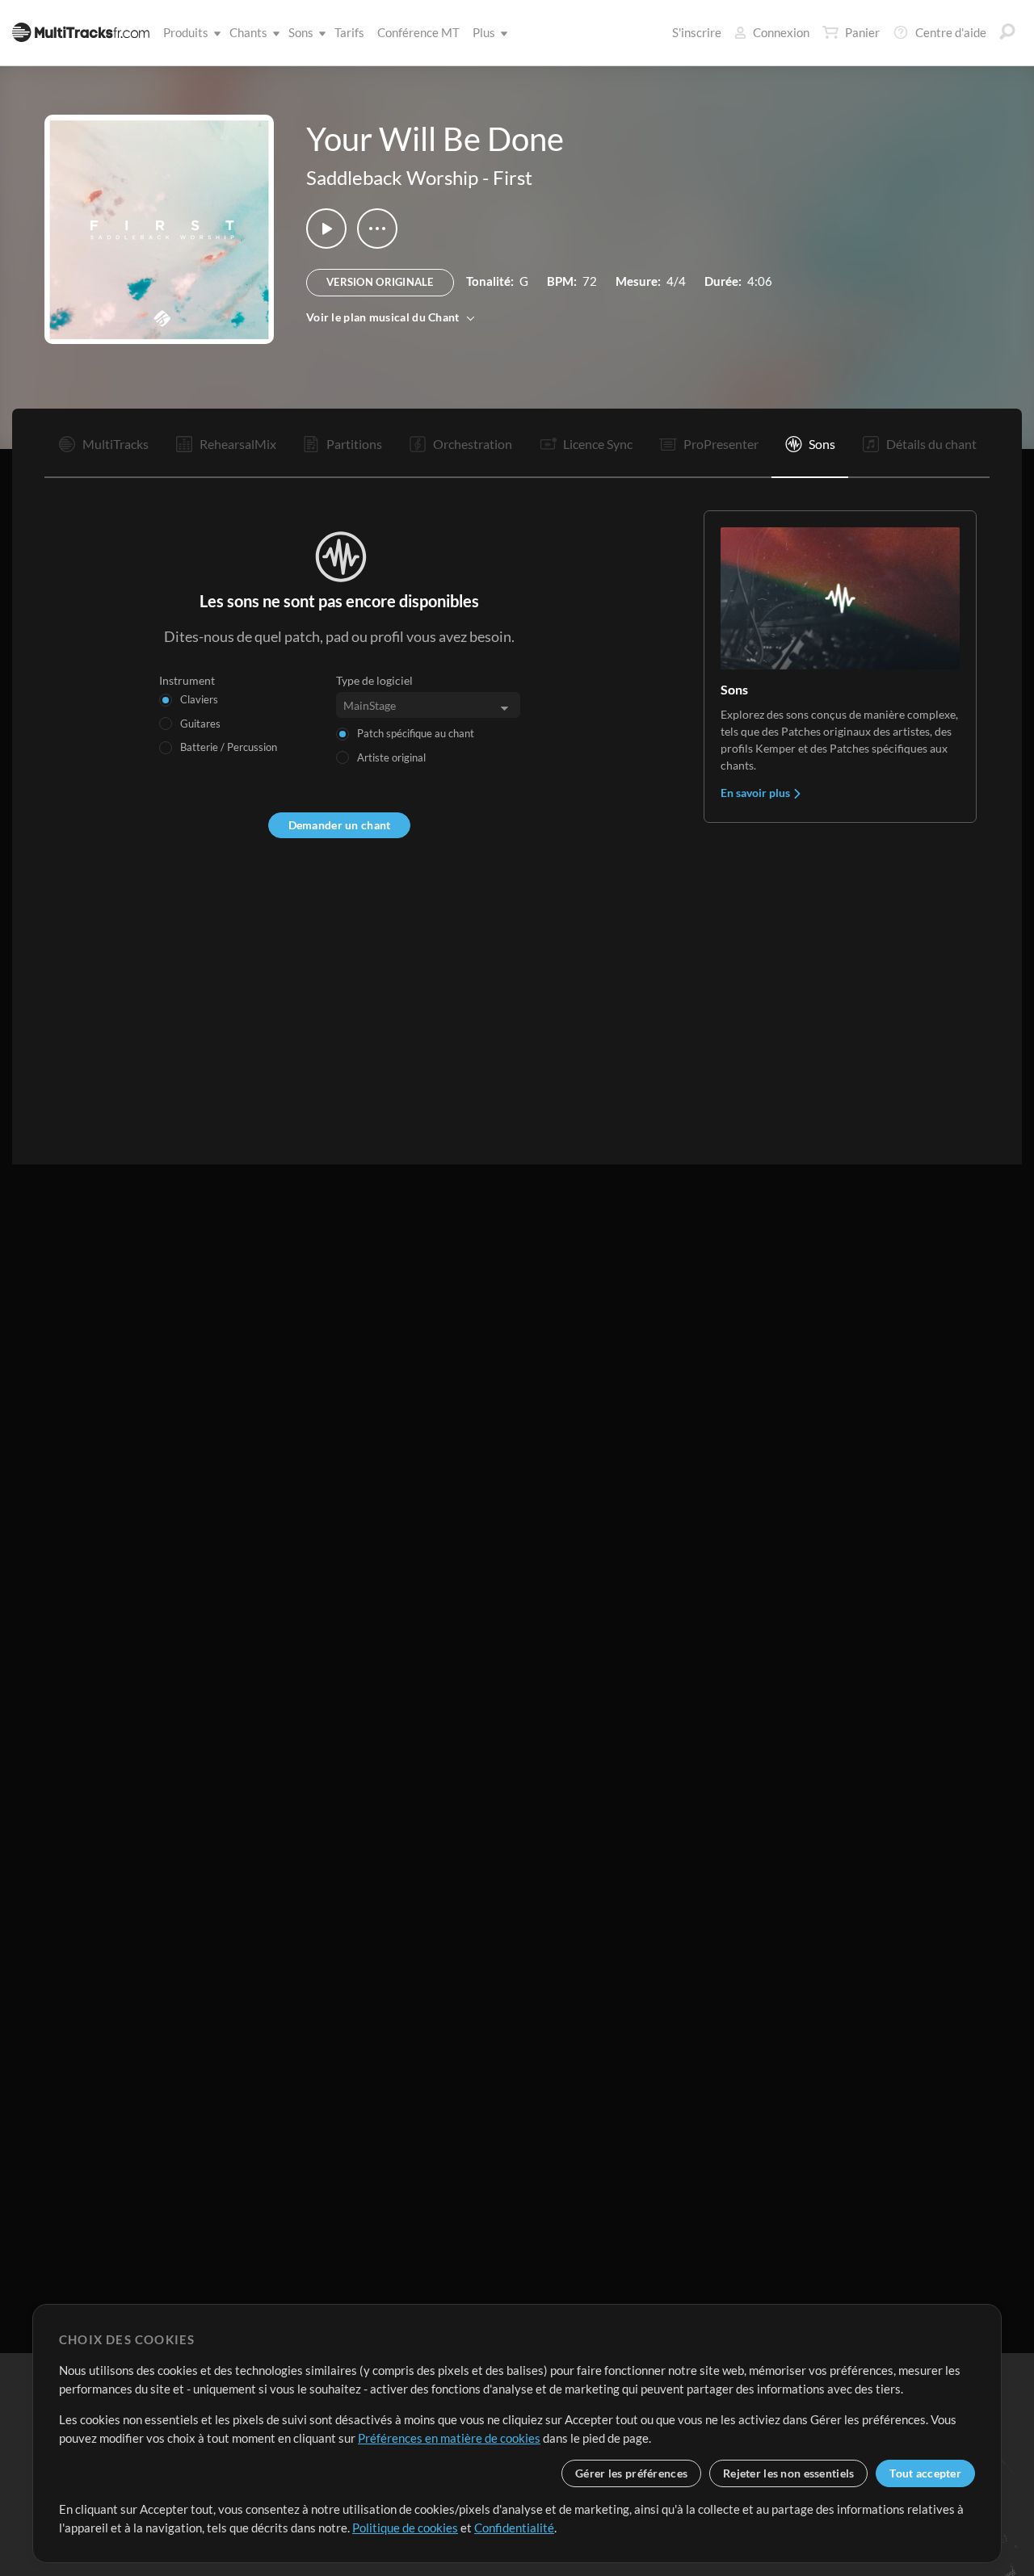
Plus (484, 32)
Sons (301, 32)
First (513, 177)
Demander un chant (340, 825)
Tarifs (349, 32)
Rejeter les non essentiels (788, 2473)
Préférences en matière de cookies (449, 2438)
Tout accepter (925, 2473)
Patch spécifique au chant (416, 733)
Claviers (199, 699)
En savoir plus (757, 793)
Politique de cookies (405, 2528)
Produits (186, 32)
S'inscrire (697, 32)
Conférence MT (418, 32)
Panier (862, 32)
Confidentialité (514, 2528)
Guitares (200, 724)
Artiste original (391, 757)
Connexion (781, 32)
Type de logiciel (374, 680)
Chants (248, 32)
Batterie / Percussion (229, 747)
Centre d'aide (951, 32)
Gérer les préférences (631, 2473)
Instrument (187, 680)
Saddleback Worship (392, 177)
